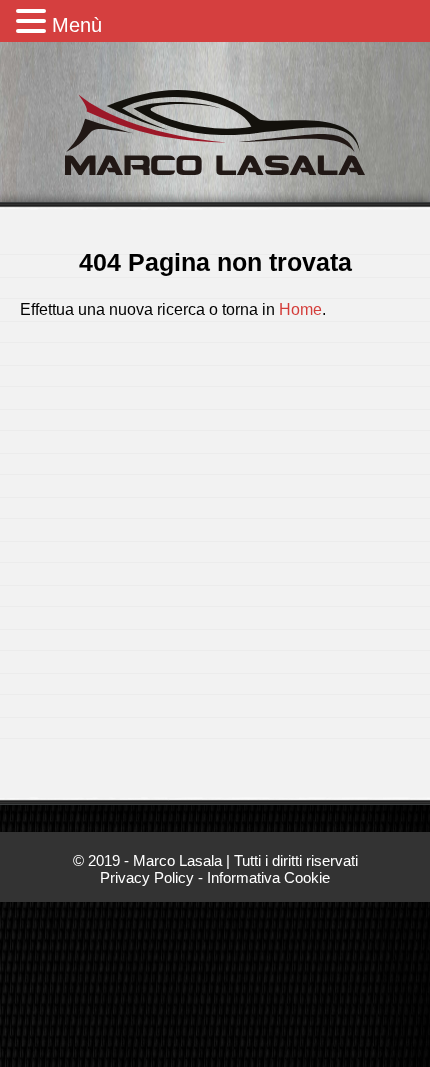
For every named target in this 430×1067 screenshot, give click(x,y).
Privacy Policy (147, 878)
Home (300, 309)
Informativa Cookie (268, 878)
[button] (34, 20)
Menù (77, 25)
